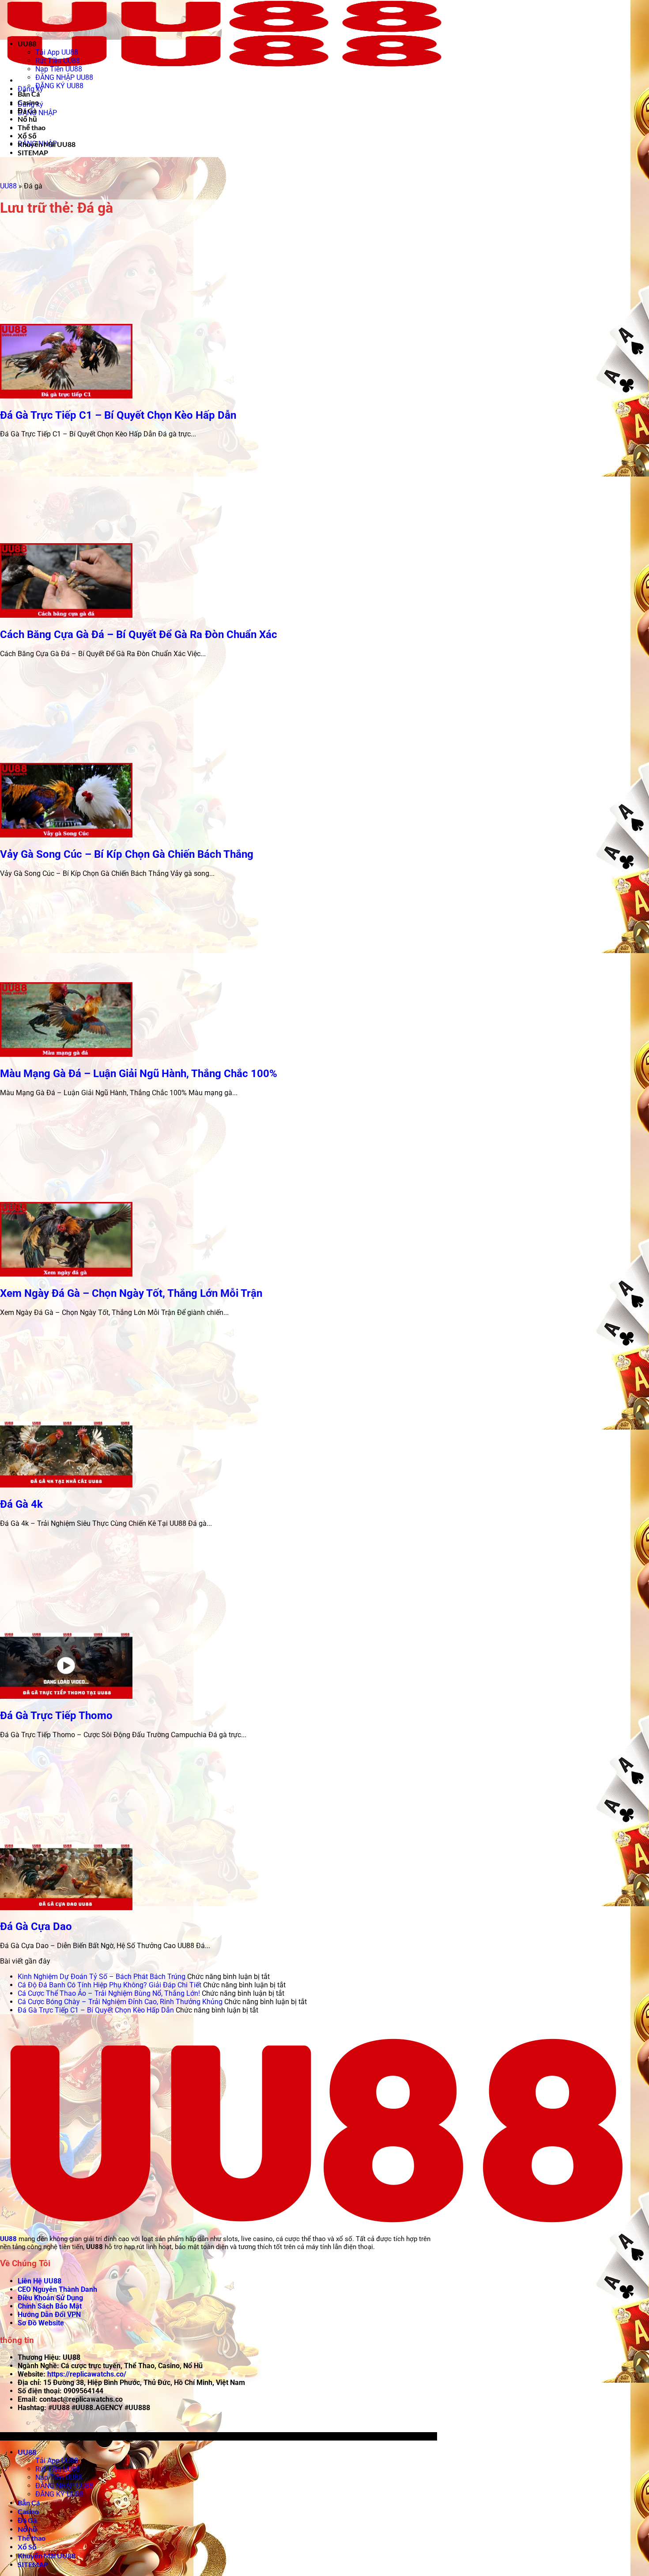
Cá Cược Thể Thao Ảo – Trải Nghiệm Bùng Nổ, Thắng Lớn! (109, 1993)
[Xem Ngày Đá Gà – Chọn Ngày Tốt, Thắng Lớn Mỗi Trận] (66, 1274)
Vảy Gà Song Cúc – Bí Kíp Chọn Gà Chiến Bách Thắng (127, 854)
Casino (28, 102)
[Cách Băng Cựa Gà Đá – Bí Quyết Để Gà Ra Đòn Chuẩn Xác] (66, 615)
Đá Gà (27, 111)
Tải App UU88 (57, 52)
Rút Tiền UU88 (58, 61)
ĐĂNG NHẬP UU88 (64, 77)
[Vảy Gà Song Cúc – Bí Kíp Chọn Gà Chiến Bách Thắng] (66, 835)
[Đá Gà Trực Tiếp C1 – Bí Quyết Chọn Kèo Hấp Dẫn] (66, 396)
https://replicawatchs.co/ (87, 2374)
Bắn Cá (29, 94)
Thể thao (32, 127)
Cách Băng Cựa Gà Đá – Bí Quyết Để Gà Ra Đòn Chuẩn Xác (139, 635)
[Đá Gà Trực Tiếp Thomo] (66, 1696)
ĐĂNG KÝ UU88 (59, 86)
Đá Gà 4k (21, 1504)
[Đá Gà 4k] (66, 1485)
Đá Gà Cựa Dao (36, 1926)
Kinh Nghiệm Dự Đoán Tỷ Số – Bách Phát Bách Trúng (102, 1977)
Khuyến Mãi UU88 (47, 144)
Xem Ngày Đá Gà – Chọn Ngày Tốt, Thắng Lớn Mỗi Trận (131, 1293)
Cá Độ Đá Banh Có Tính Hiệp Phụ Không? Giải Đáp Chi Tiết (109, 1985)
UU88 (27, 43)
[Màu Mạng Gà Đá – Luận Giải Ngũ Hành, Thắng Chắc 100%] (66, 1054)
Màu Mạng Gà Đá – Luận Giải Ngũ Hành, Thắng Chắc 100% (139, 1074)
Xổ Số (27, 136)
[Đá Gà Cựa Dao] (66, 1908)
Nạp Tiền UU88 (59, 69)
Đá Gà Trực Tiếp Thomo (56, 1716)
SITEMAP (33, 152)
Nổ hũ (27, 119)
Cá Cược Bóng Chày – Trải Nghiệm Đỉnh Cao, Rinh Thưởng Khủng (120, 2002)
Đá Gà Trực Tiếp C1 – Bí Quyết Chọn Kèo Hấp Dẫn (118, 415)
